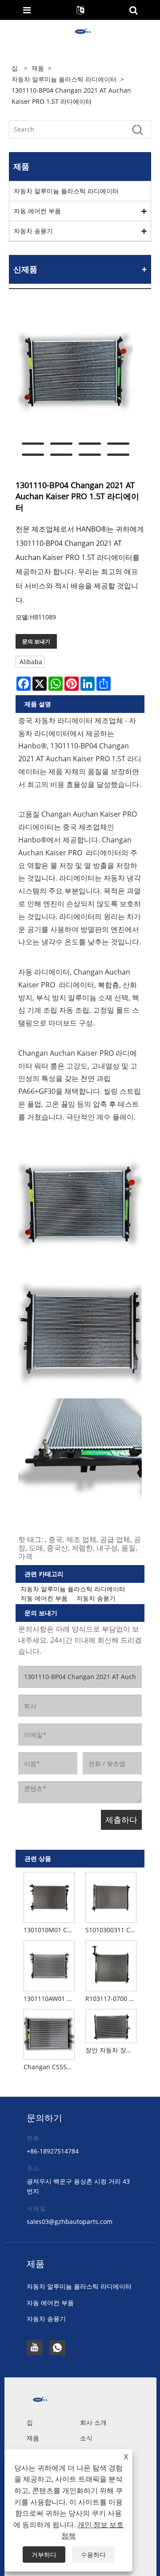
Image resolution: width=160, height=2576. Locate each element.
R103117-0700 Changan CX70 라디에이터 (112, 1999)
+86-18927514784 (53, 2151)
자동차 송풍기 (33, 231)
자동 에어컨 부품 (37, 211)
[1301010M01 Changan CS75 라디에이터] (49, 1896)
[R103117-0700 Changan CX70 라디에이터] (111, 1965)
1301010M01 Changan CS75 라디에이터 (50, 1930)
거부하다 (44, 2554)
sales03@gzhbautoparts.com (70, 2222)
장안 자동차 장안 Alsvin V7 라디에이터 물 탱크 (112, 2050)
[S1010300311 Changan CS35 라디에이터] (111, 1896)
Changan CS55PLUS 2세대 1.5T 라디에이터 (50, 2067)
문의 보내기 (36, 641)
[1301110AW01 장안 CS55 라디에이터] (49, 1965)
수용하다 (93, 2554)
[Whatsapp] (57, 2348)
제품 (38, 68)
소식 (86, 2438)
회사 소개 (93, 2422)
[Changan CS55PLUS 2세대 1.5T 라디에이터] (49, 2033)
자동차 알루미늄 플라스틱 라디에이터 (64, 79)
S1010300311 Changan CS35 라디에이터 (112, 1930)
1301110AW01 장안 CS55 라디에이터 (50, 1999)
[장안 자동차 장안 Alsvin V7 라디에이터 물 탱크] (111, 2024)
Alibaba (31, 662)
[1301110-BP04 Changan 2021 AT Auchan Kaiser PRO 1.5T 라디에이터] (76, 372)
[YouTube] (35, 2348)
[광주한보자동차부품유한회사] (81, 32)
